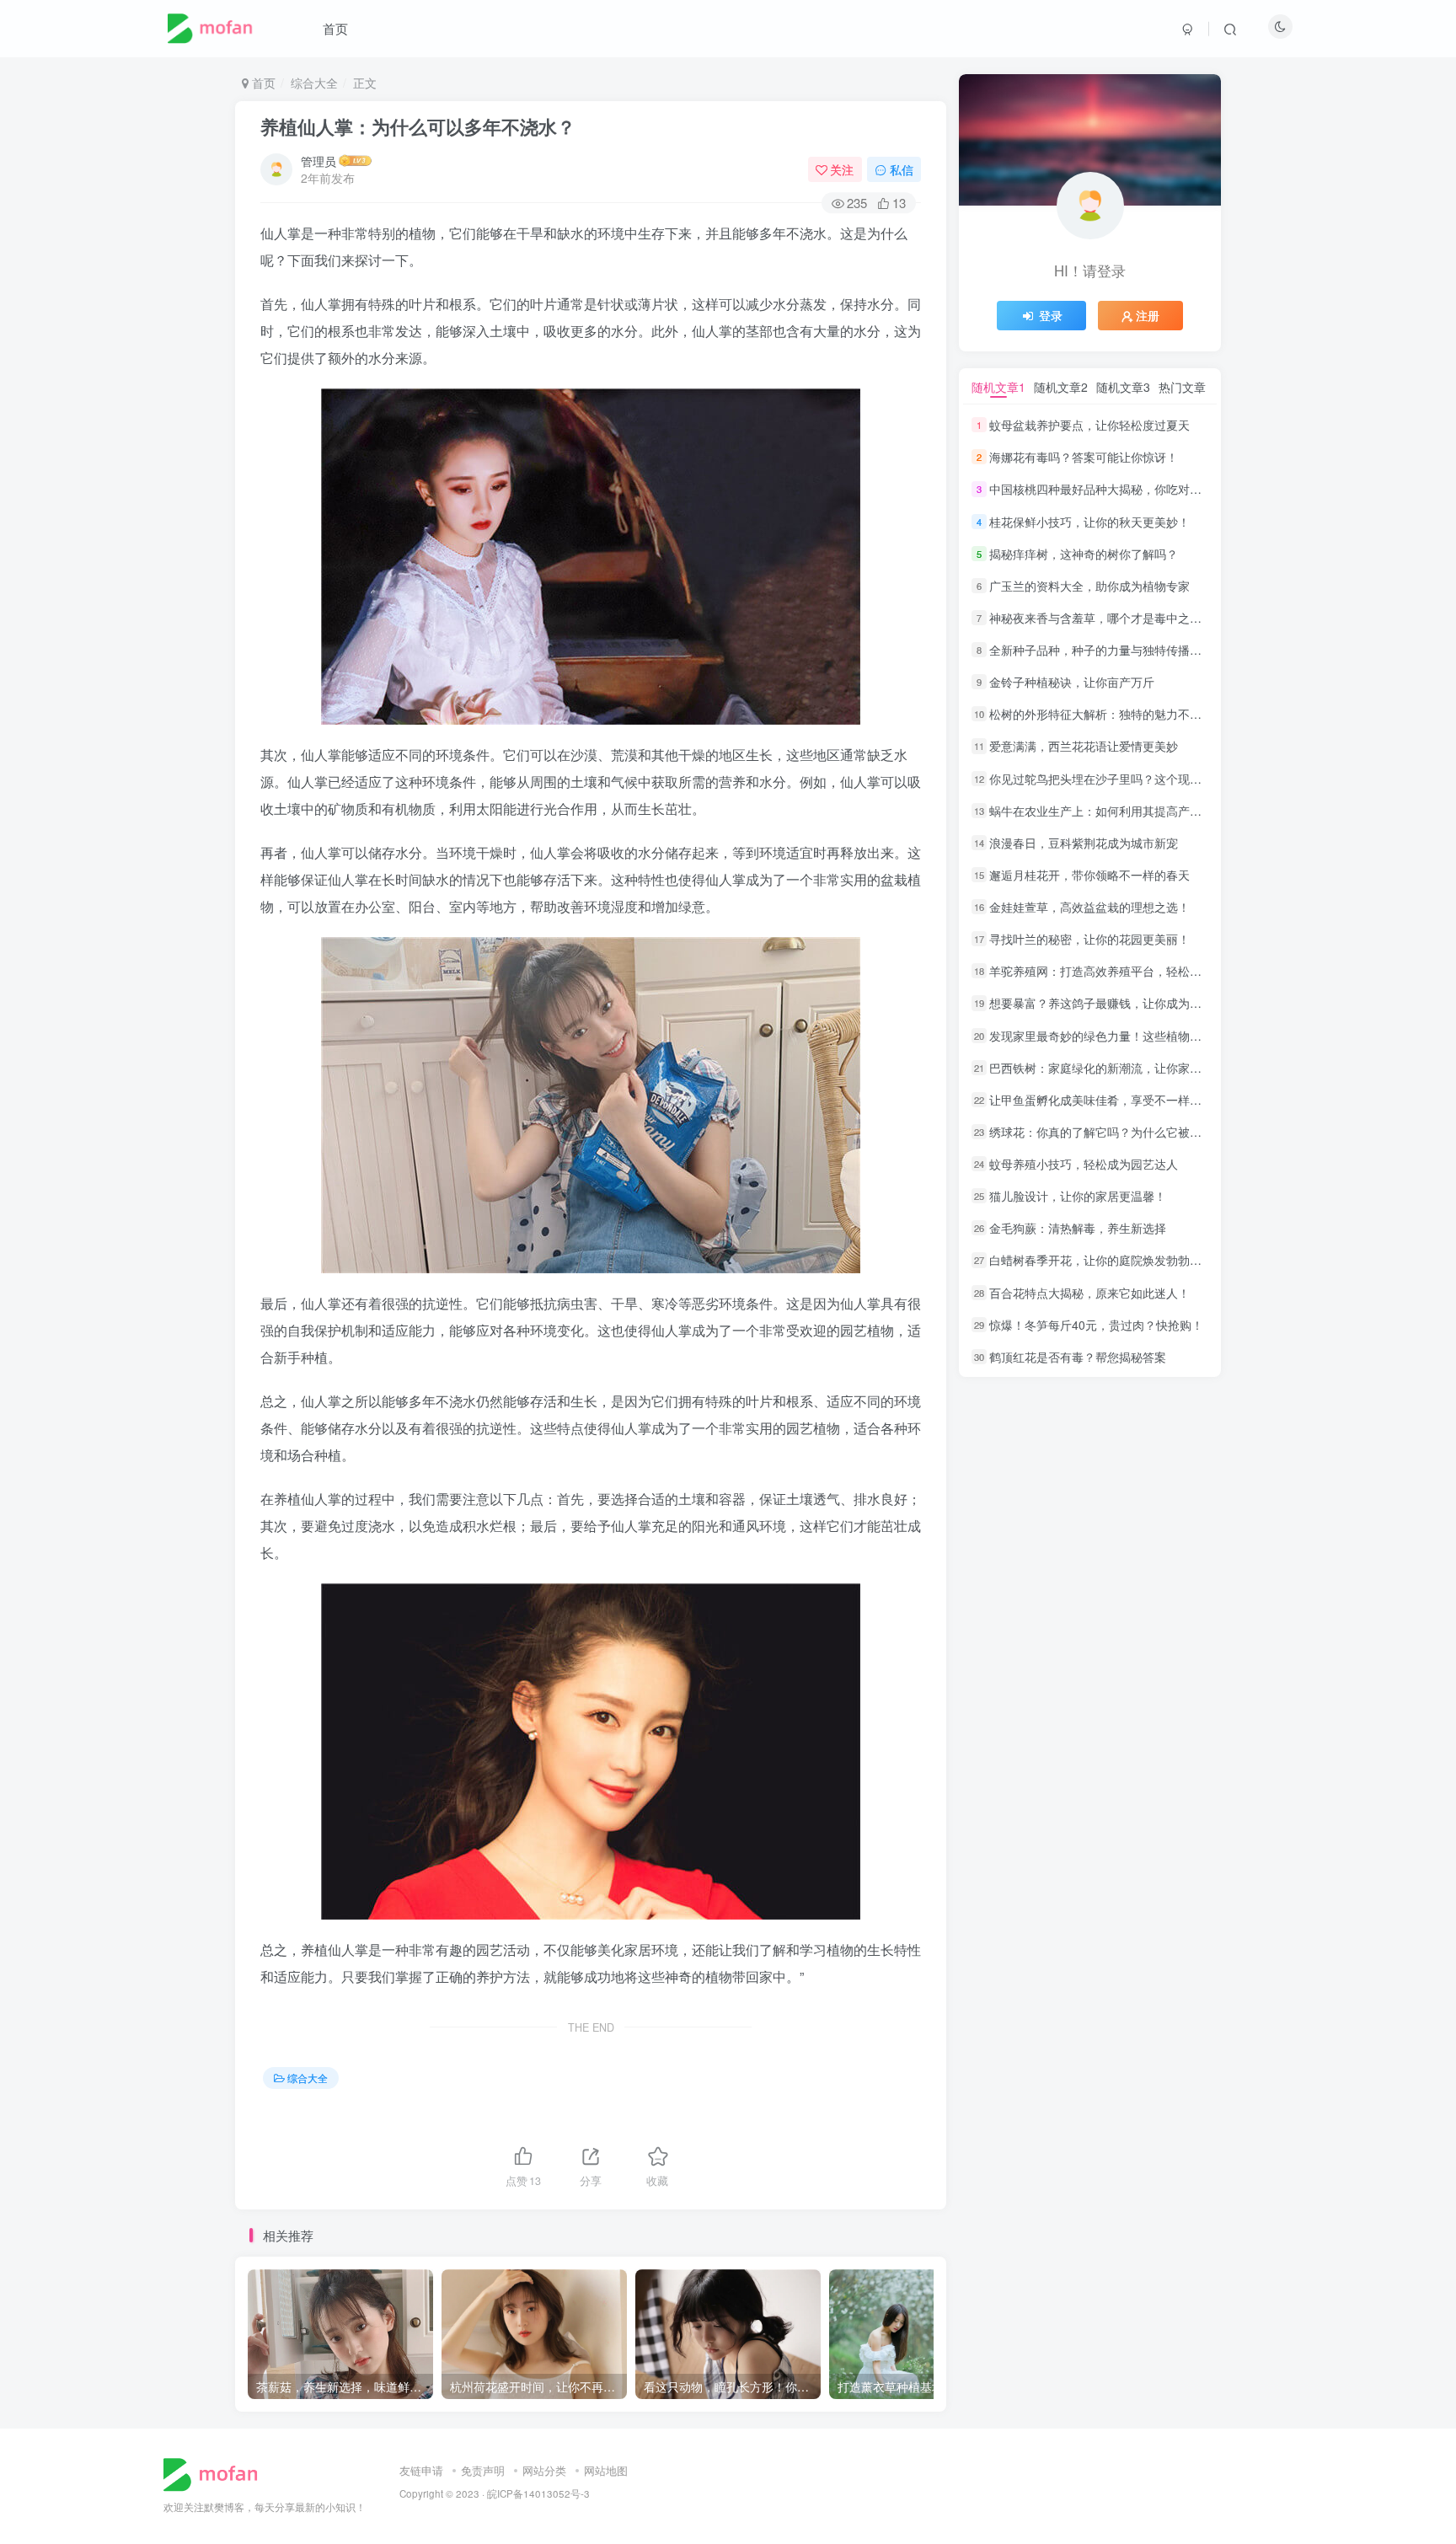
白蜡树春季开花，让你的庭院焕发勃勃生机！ (1107, 1261)
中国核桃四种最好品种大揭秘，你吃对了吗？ (1107, 490)
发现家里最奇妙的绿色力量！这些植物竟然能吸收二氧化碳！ (1148, 1036)
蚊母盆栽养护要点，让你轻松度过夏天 (1089, 425)
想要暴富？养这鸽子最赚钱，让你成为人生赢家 (1113, 1004)
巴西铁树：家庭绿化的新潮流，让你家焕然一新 (1113, 1068)
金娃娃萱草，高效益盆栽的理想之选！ (1089, 907)
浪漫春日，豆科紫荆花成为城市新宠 (1084, 843)
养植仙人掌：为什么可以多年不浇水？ (418, 126)
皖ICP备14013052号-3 (538, 2493)
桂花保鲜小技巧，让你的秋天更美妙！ (1089, 522)
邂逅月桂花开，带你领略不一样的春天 (1089, 875)
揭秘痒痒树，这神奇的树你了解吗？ (1084, 554)
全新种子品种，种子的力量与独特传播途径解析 (1113, 650)
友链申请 (421, 2470)
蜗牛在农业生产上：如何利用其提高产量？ (1101, 811)
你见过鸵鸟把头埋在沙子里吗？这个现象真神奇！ (1119, 779)
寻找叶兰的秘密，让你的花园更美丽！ (1089, 939)
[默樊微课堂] (217, 2473)
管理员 (318, 161)
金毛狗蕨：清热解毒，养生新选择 (1078, 1228)
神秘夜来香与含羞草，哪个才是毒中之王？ (1101, 618)
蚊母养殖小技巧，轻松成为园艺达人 (1084, 1164)
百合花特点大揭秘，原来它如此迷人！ (1089, 1293)
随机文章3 (1123, 387)
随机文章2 (1061, 387)
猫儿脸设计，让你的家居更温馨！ (1078, 1196)
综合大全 (314, 83)
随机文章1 (998, 387)
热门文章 (1182, 387)
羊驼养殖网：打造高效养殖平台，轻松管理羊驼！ (1119, 971)
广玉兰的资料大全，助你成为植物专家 (1089, 586)
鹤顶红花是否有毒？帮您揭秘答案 (1078, 1357)
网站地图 (606, 2470)
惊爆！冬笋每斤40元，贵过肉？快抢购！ (1096, 1325)
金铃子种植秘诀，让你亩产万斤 (1072, 682)
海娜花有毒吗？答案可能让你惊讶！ (1084, 457)
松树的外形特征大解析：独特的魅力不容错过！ (1113, 714)
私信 (902, 169)
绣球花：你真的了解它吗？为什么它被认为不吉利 (1119, 1132)
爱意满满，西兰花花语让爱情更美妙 (1084, 747)
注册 (1148, 315)
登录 (1051, 315)
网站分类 (544, 2470)
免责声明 (483, 2470)
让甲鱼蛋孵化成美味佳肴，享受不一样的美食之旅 (1119, 1100)
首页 (335, 28)
